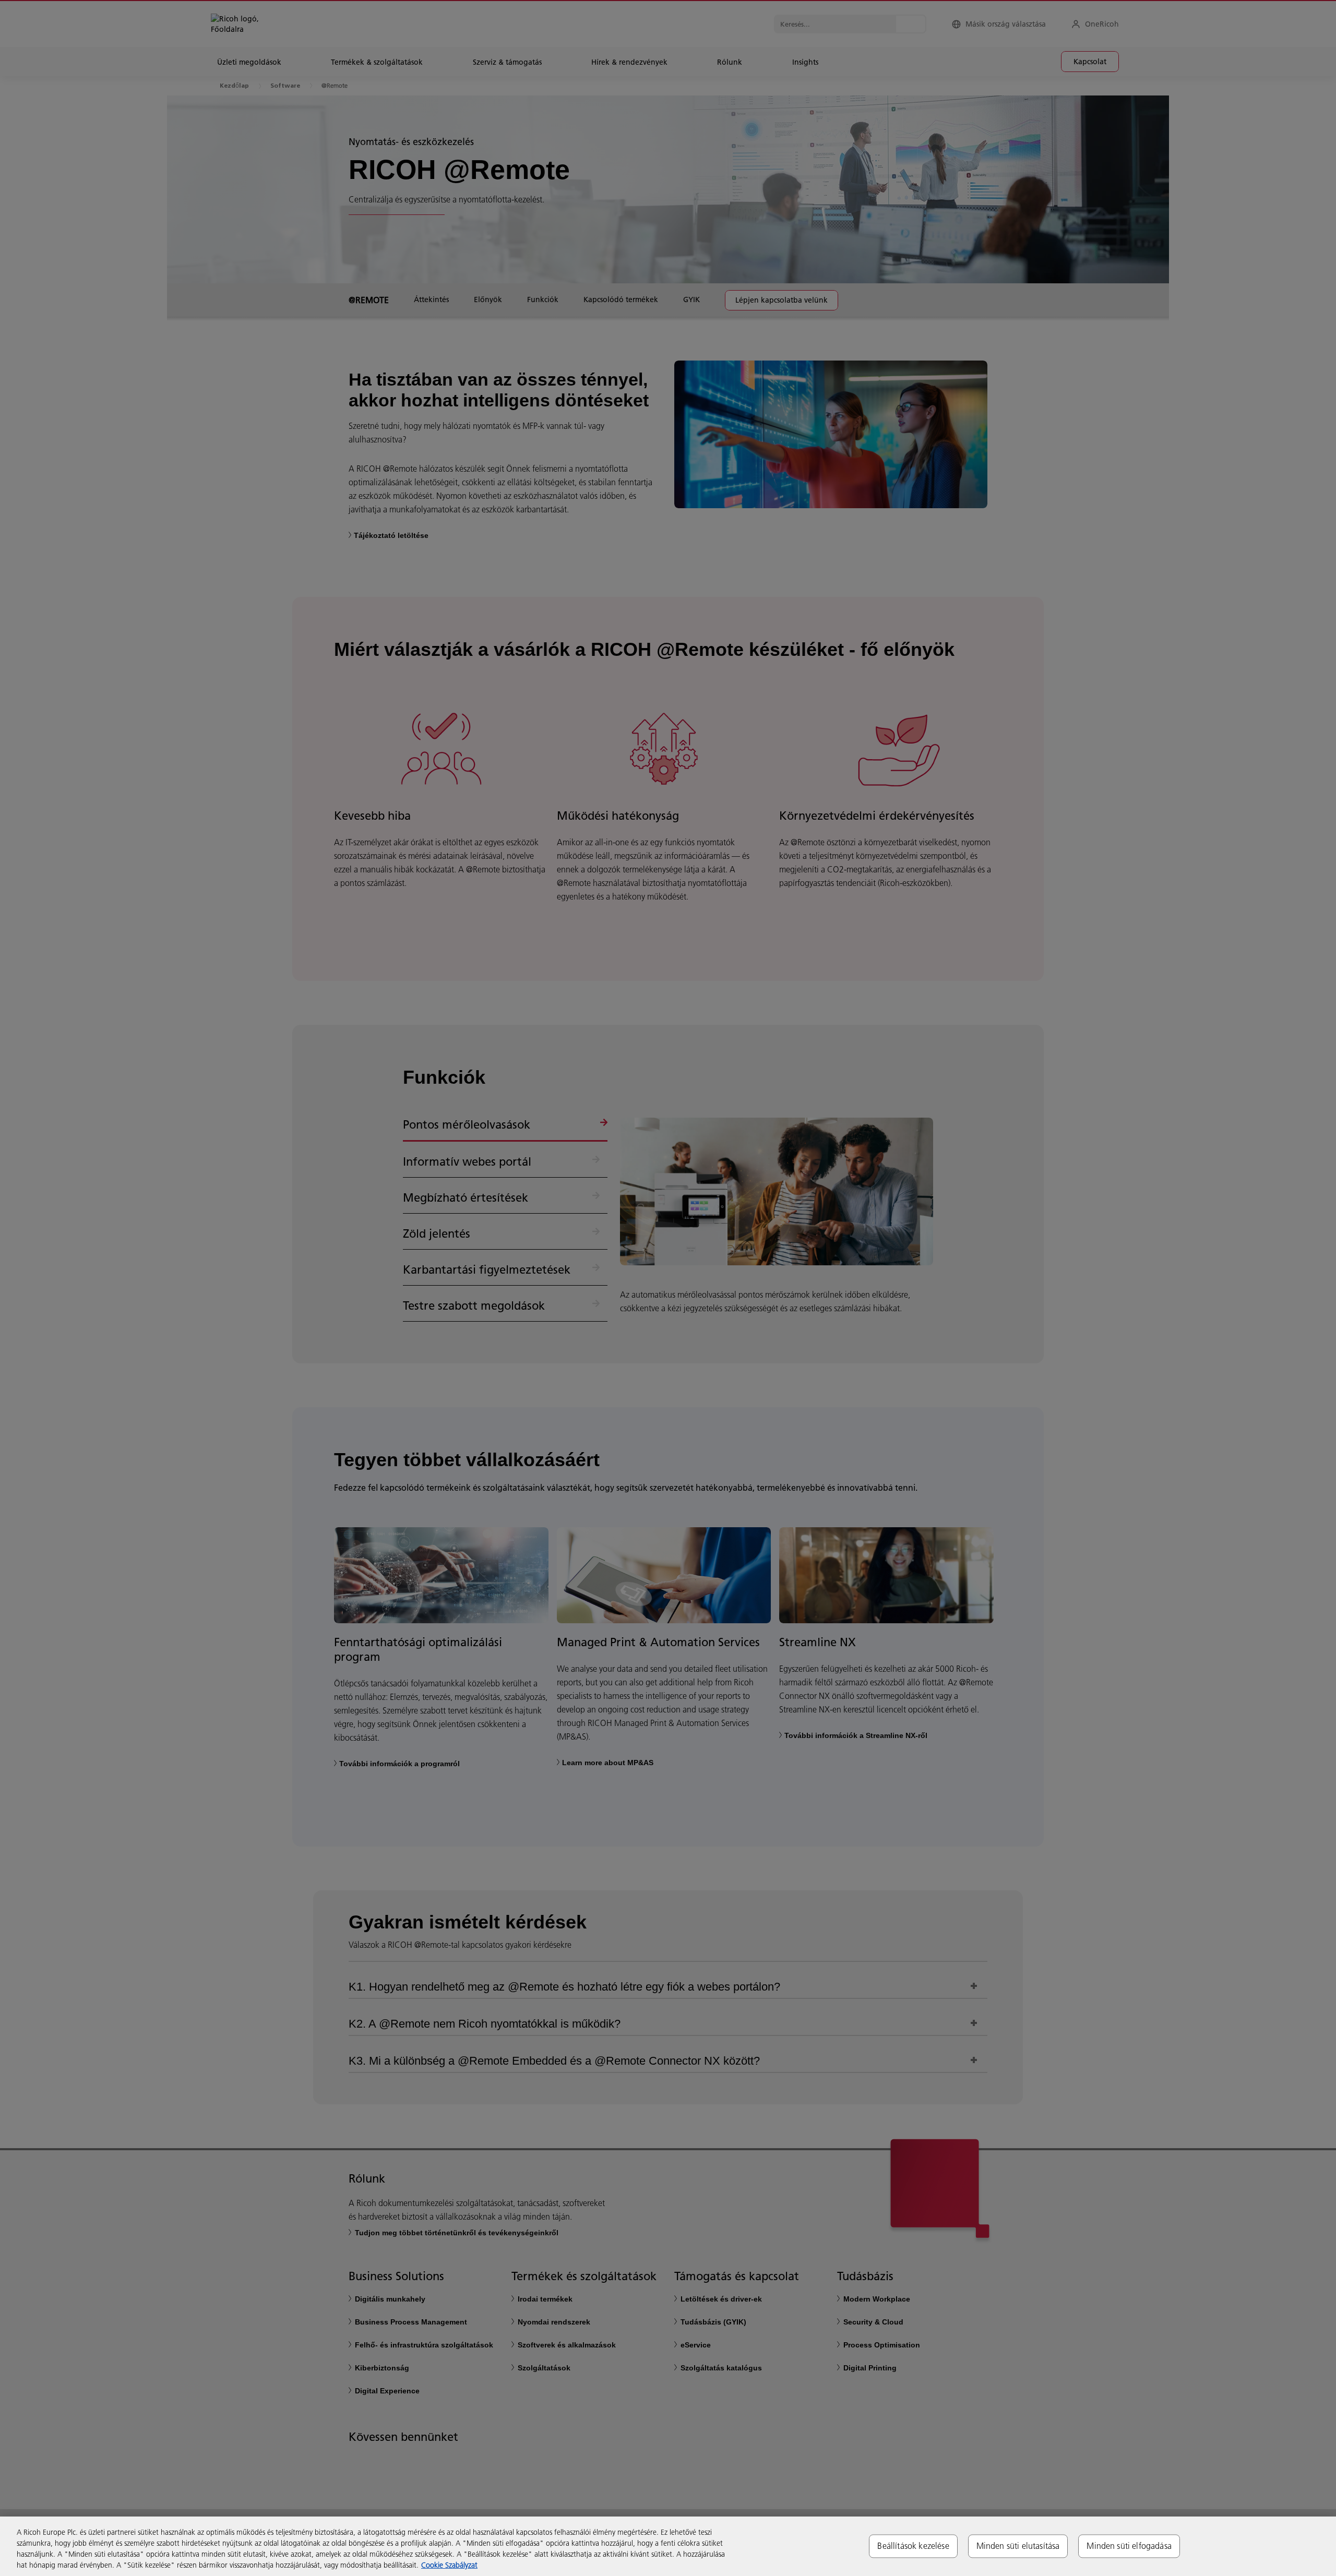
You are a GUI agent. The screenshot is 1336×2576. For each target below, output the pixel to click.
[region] (668, 2546)
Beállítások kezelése (913, 2546)
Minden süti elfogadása (1129, 2546)
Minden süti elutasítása (1018, 2546)
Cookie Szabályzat (449, 2565)
